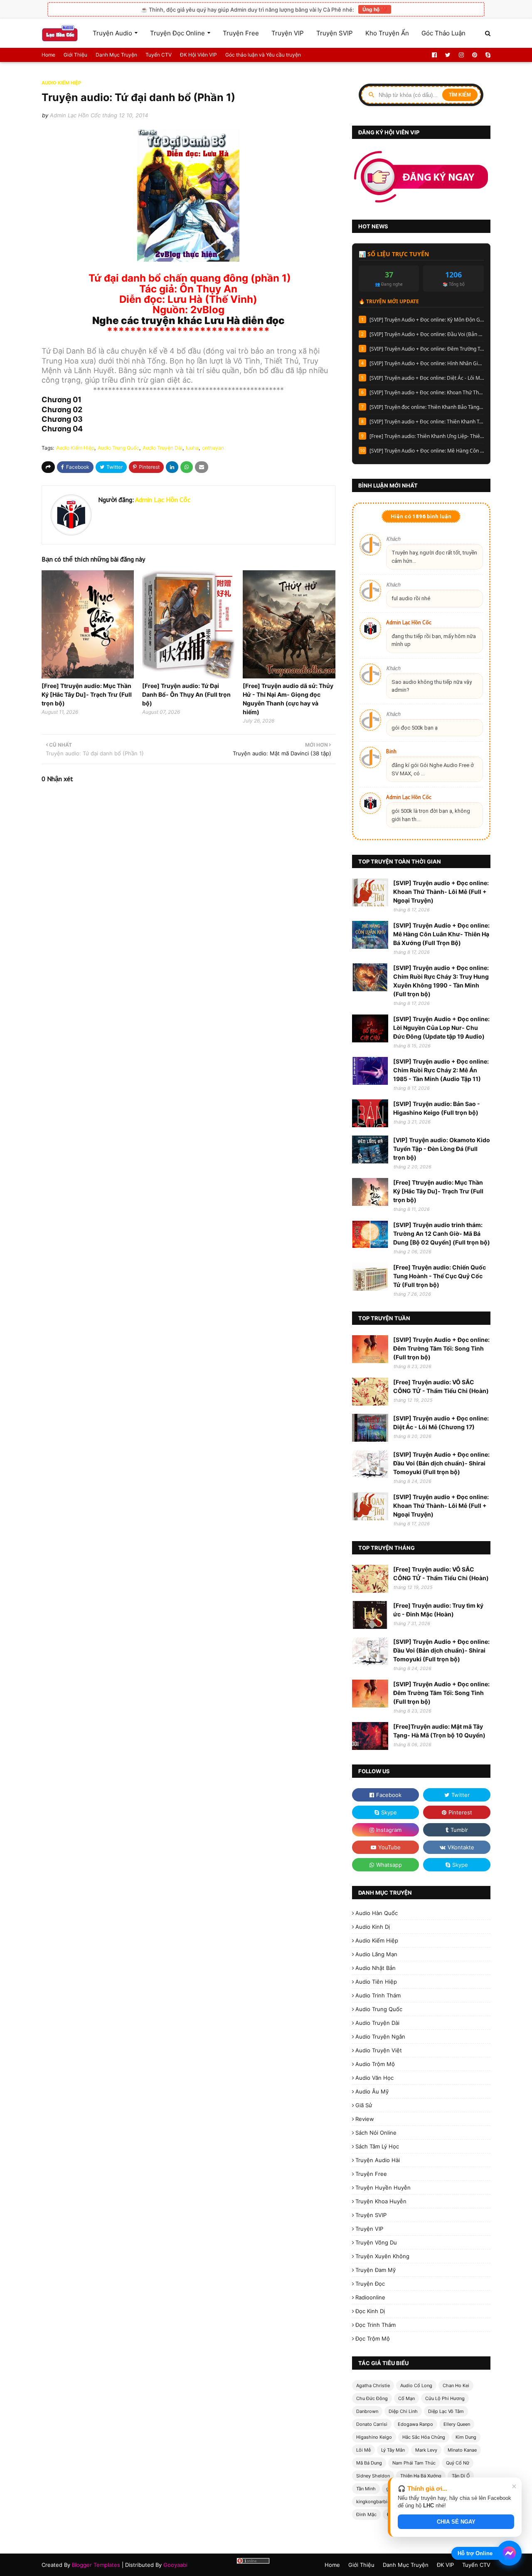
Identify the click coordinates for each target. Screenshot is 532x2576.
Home (48, 55)
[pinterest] (475, 55)
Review (365, 2119)
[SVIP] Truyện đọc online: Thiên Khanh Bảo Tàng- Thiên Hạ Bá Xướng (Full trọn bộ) (427, 407)
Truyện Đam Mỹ (376, 2270)
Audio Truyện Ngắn (380, 2037)
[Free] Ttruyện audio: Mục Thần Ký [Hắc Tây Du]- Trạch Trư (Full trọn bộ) (87, 694)
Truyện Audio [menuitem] (112, 33)
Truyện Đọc (370, 2284)
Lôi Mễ (363, 2450)
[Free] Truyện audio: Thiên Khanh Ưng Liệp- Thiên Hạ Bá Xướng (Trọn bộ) (427, 436)
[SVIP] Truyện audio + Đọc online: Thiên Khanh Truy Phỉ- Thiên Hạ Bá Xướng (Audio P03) (427, 422)
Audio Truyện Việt (379, 2050)
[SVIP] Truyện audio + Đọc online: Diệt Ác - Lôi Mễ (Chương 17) (427, 378)
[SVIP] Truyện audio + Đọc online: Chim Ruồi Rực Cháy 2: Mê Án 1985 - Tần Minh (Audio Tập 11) (441, 1070)
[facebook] (434, 55)
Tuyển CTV (159, 55)
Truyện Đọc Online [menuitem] (177, 33)
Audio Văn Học (374, 2078)
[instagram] (461, 55)
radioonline (370, 2297)
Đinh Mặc (366, 2514)
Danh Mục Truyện (116, 55)
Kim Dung (466, 2437)
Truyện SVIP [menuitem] (335, 33)
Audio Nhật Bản (376, 1968)
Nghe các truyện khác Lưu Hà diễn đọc (188, 320)
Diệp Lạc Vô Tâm (446, 2411)
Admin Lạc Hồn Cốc (75, 115)
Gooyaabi (175, 2565)
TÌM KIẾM (460, 95)
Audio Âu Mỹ (372, 2091)
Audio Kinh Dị (373, 1927)
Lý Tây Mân (393, 2450)
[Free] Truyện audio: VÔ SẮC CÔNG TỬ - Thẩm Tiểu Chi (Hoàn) (441, 1386)
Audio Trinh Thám (378, 1995)
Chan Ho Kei (456, 2385)
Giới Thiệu (75, 55)
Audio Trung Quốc (118, 448)
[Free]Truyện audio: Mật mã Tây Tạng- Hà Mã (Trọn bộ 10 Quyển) (439, 1731)
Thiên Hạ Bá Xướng (421, 2476)
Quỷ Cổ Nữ (458, 2463)
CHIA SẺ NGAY (456, 2522)
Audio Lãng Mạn (376, 1954)
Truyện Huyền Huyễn (383, 2187)
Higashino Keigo (374, 2437)
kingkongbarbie (373, 2502)
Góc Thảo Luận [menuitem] (443, 33)
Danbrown (367, 2411)
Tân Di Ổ (461, 2476)
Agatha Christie (373, 2385)
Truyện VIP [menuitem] (288, 33)
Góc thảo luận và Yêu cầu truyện (263, 55)
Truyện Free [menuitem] (241, 33)
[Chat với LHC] (509, 2553)
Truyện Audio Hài (378, 2160)
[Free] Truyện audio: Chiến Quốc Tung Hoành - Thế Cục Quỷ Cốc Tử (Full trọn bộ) (440, 1276)
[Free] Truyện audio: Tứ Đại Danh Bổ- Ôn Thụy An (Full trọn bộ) (186, 694)
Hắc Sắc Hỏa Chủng (424, 2437)
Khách (393, 539)
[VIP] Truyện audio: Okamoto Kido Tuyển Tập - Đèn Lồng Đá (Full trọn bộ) (442, 1149)
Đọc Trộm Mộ (373, 2338)
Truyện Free (371, 2174)
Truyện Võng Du (376, 2242)
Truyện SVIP (371, 2215)
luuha (192, 448)
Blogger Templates (96, 2565)
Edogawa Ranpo (415, 2424)
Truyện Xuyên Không (382, 2256)
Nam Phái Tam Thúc (414, 2463)
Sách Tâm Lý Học (377, 2146)
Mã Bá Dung (369, 2463)
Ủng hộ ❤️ (375, 9)
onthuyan (213, 448)
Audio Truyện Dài (163, 448)
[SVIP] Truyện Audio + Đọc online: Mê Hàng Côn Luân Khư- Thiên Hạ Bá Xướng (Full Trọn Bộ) (427, 451)
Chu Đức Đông (372, 2398)
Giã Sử (364, 2105)
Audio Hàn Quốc (377, 1913)
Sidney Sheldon (373, 2476)
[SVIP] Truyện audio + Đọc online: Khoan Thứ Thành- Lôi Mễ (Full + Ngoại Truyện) (427, 392)
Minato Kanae (462, 2450)
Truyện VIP (369, 2229)
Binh (391, 751)
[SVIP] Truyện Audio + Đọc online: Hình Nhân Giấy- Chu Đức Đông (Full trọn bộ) (427, 363)
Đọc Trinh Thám (376, 2325)
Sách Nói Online (376, 2133)
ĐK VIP (445, 2565)
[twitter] (448, 55)
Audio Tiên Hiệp (376, 1982)
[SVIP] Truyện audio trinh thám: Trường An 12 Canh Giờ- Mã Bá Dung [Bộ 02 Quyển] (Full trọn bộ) (442, 1234)
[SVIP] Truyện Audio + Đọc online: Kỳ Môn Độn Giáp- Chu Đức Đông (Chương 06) (427, 320)
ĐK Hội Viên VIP (198, 55)
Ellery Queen (457, 2424)
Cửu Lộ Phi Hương (445, 2398)
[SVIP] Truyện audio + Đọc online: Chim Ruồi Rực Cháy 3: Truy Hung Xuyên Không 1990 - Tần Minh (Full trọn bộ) (441, 981)
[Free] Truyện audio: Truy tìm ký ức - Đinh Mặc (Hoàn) (438, 1610)
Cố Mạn (406, 2398)
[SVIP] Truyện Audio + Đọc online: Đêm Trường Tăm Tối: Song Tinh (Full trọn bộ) (427, 349)
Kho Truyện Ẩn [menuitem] (387, 33)
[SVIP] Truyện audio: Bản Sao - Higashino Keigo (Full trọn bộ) (437, 1108)
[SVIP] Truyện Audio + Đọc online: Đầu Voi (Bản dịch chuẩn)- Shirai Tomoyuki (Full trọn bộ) (427, 334)
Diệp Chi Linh (403, 2411)
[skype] (487, 55)
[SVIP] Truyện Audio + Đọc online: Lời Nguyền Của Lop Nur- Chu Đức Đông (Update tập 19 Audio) (441, 1028)
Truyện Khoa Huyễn (381, 2201)
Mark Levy (426, 2450)
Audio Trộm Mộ (375, 2064)
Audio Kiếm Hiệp (75, 448)
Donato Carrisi (372, 2424)
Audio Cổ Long (416, 2385)
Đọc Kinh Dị (370, 2311)
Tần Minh (366, 2489)
